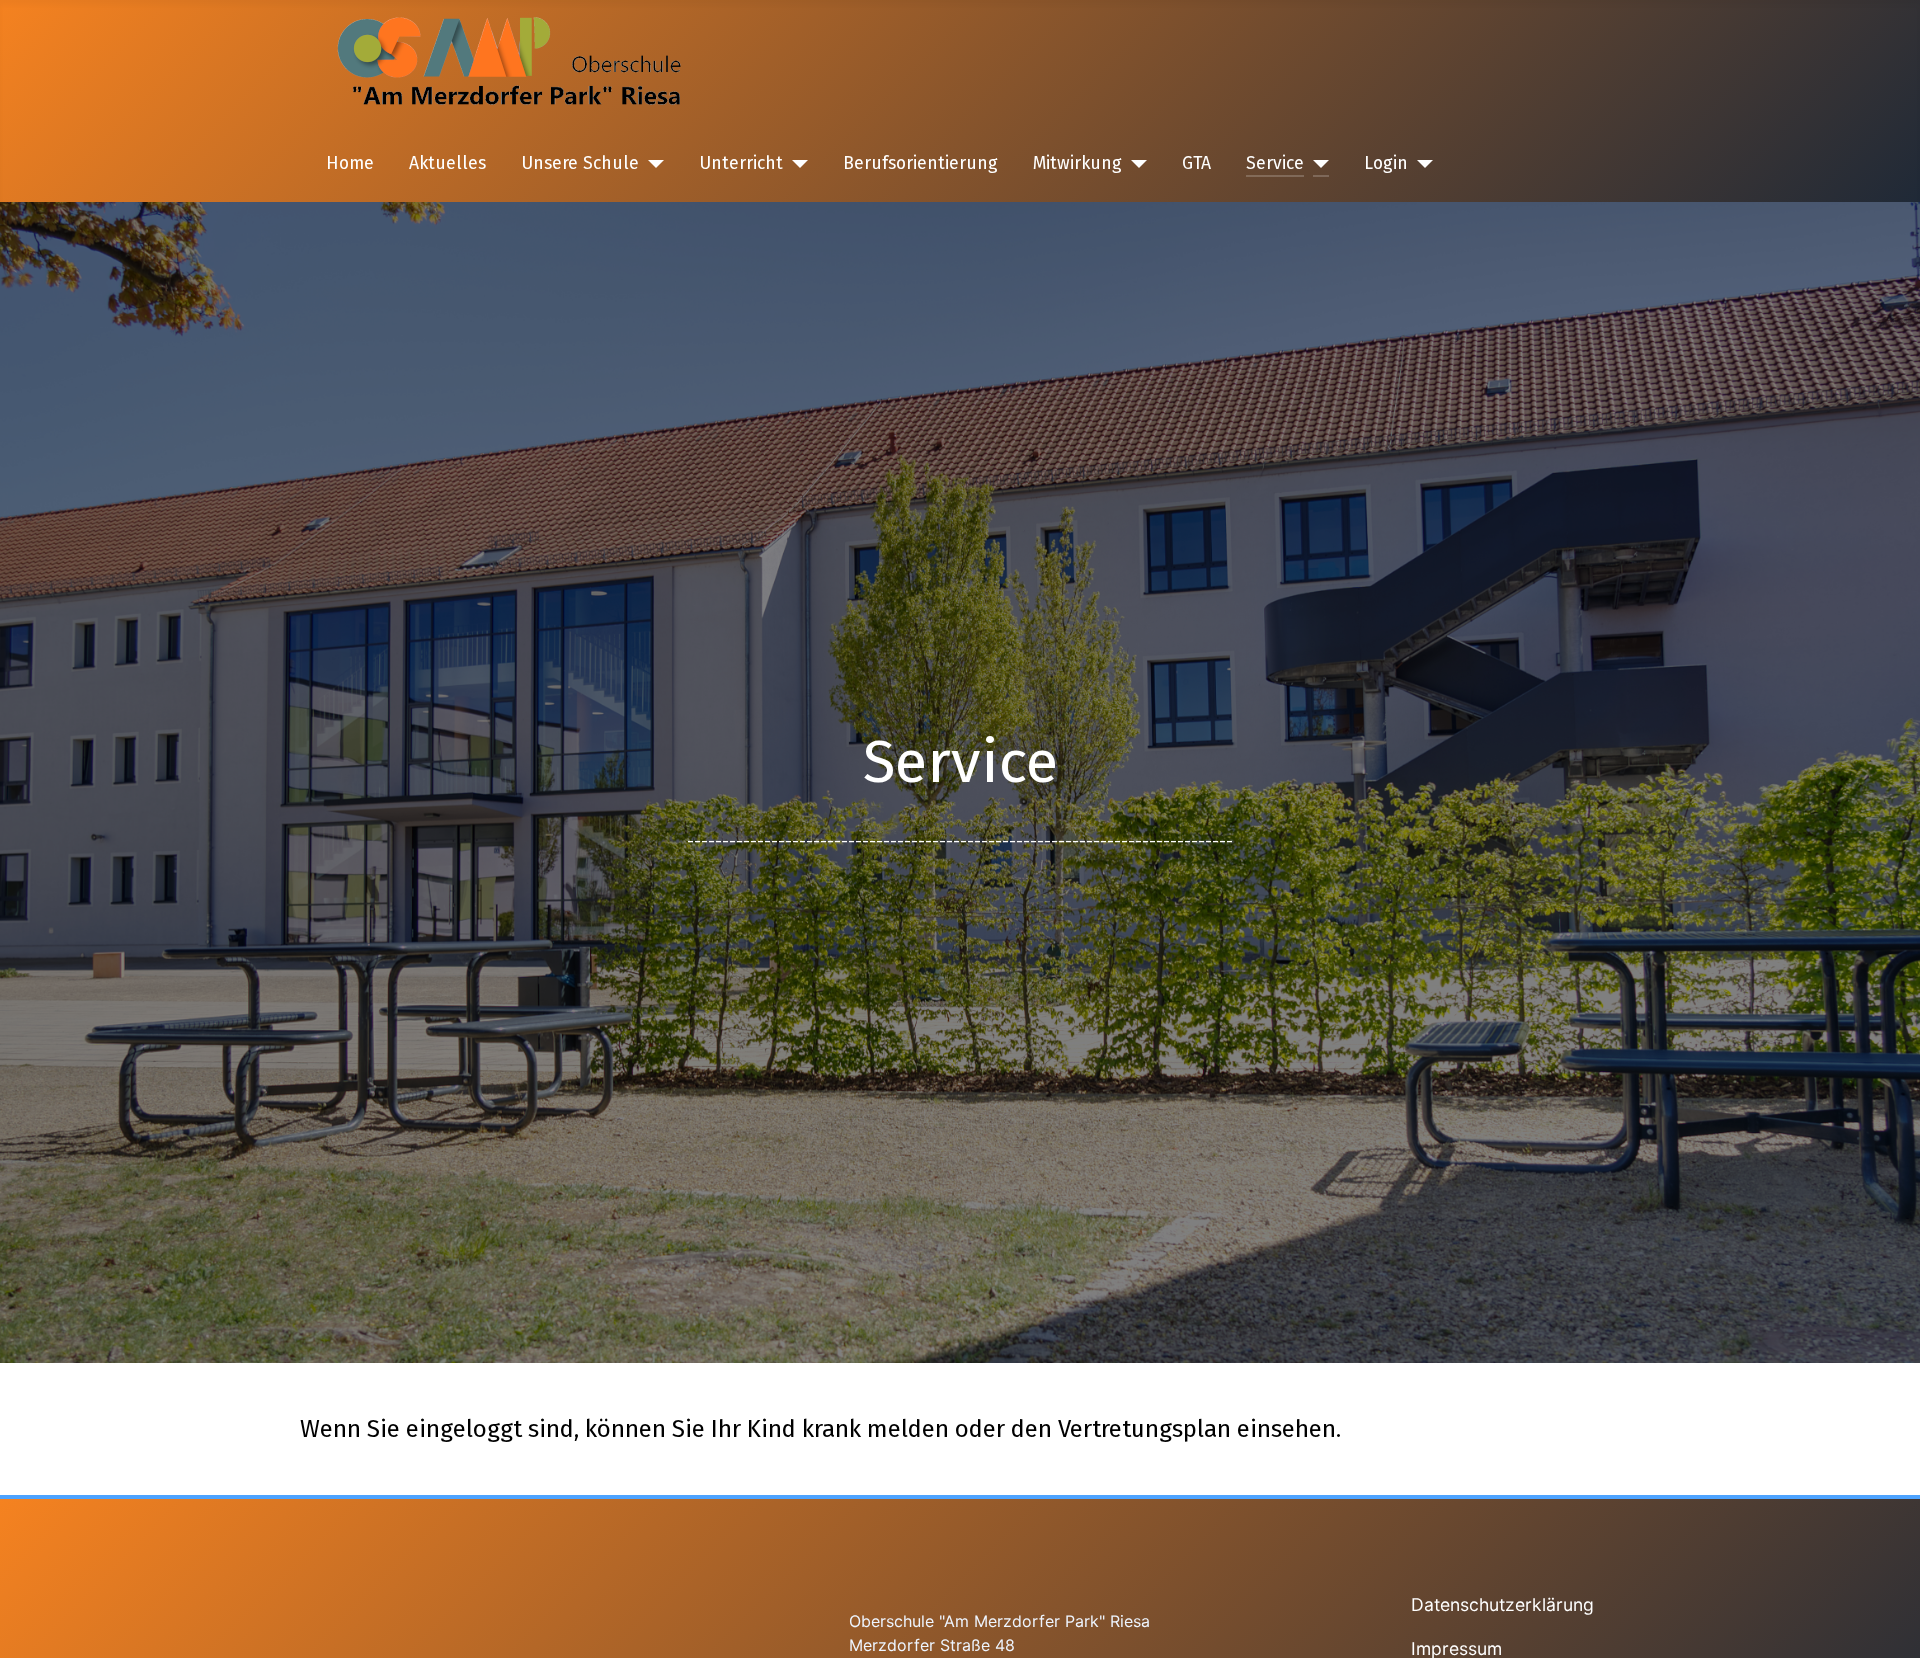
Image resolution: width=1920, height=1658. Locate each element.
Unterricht (741, 163)
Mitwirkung (1077, 163)
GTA (1196, 163)
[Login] (1420, 164)
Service (1275, 163)
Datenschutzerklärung (1502, 1604)
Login (1386, 163)
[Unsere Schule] (651, 164)
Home (350, 163)
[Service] (1316, 164)
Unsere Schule (580, 163)
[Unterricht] (795, 164)
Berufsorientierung (920, 163)
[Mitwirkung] (1134, 164)
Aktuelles (447, 163)
